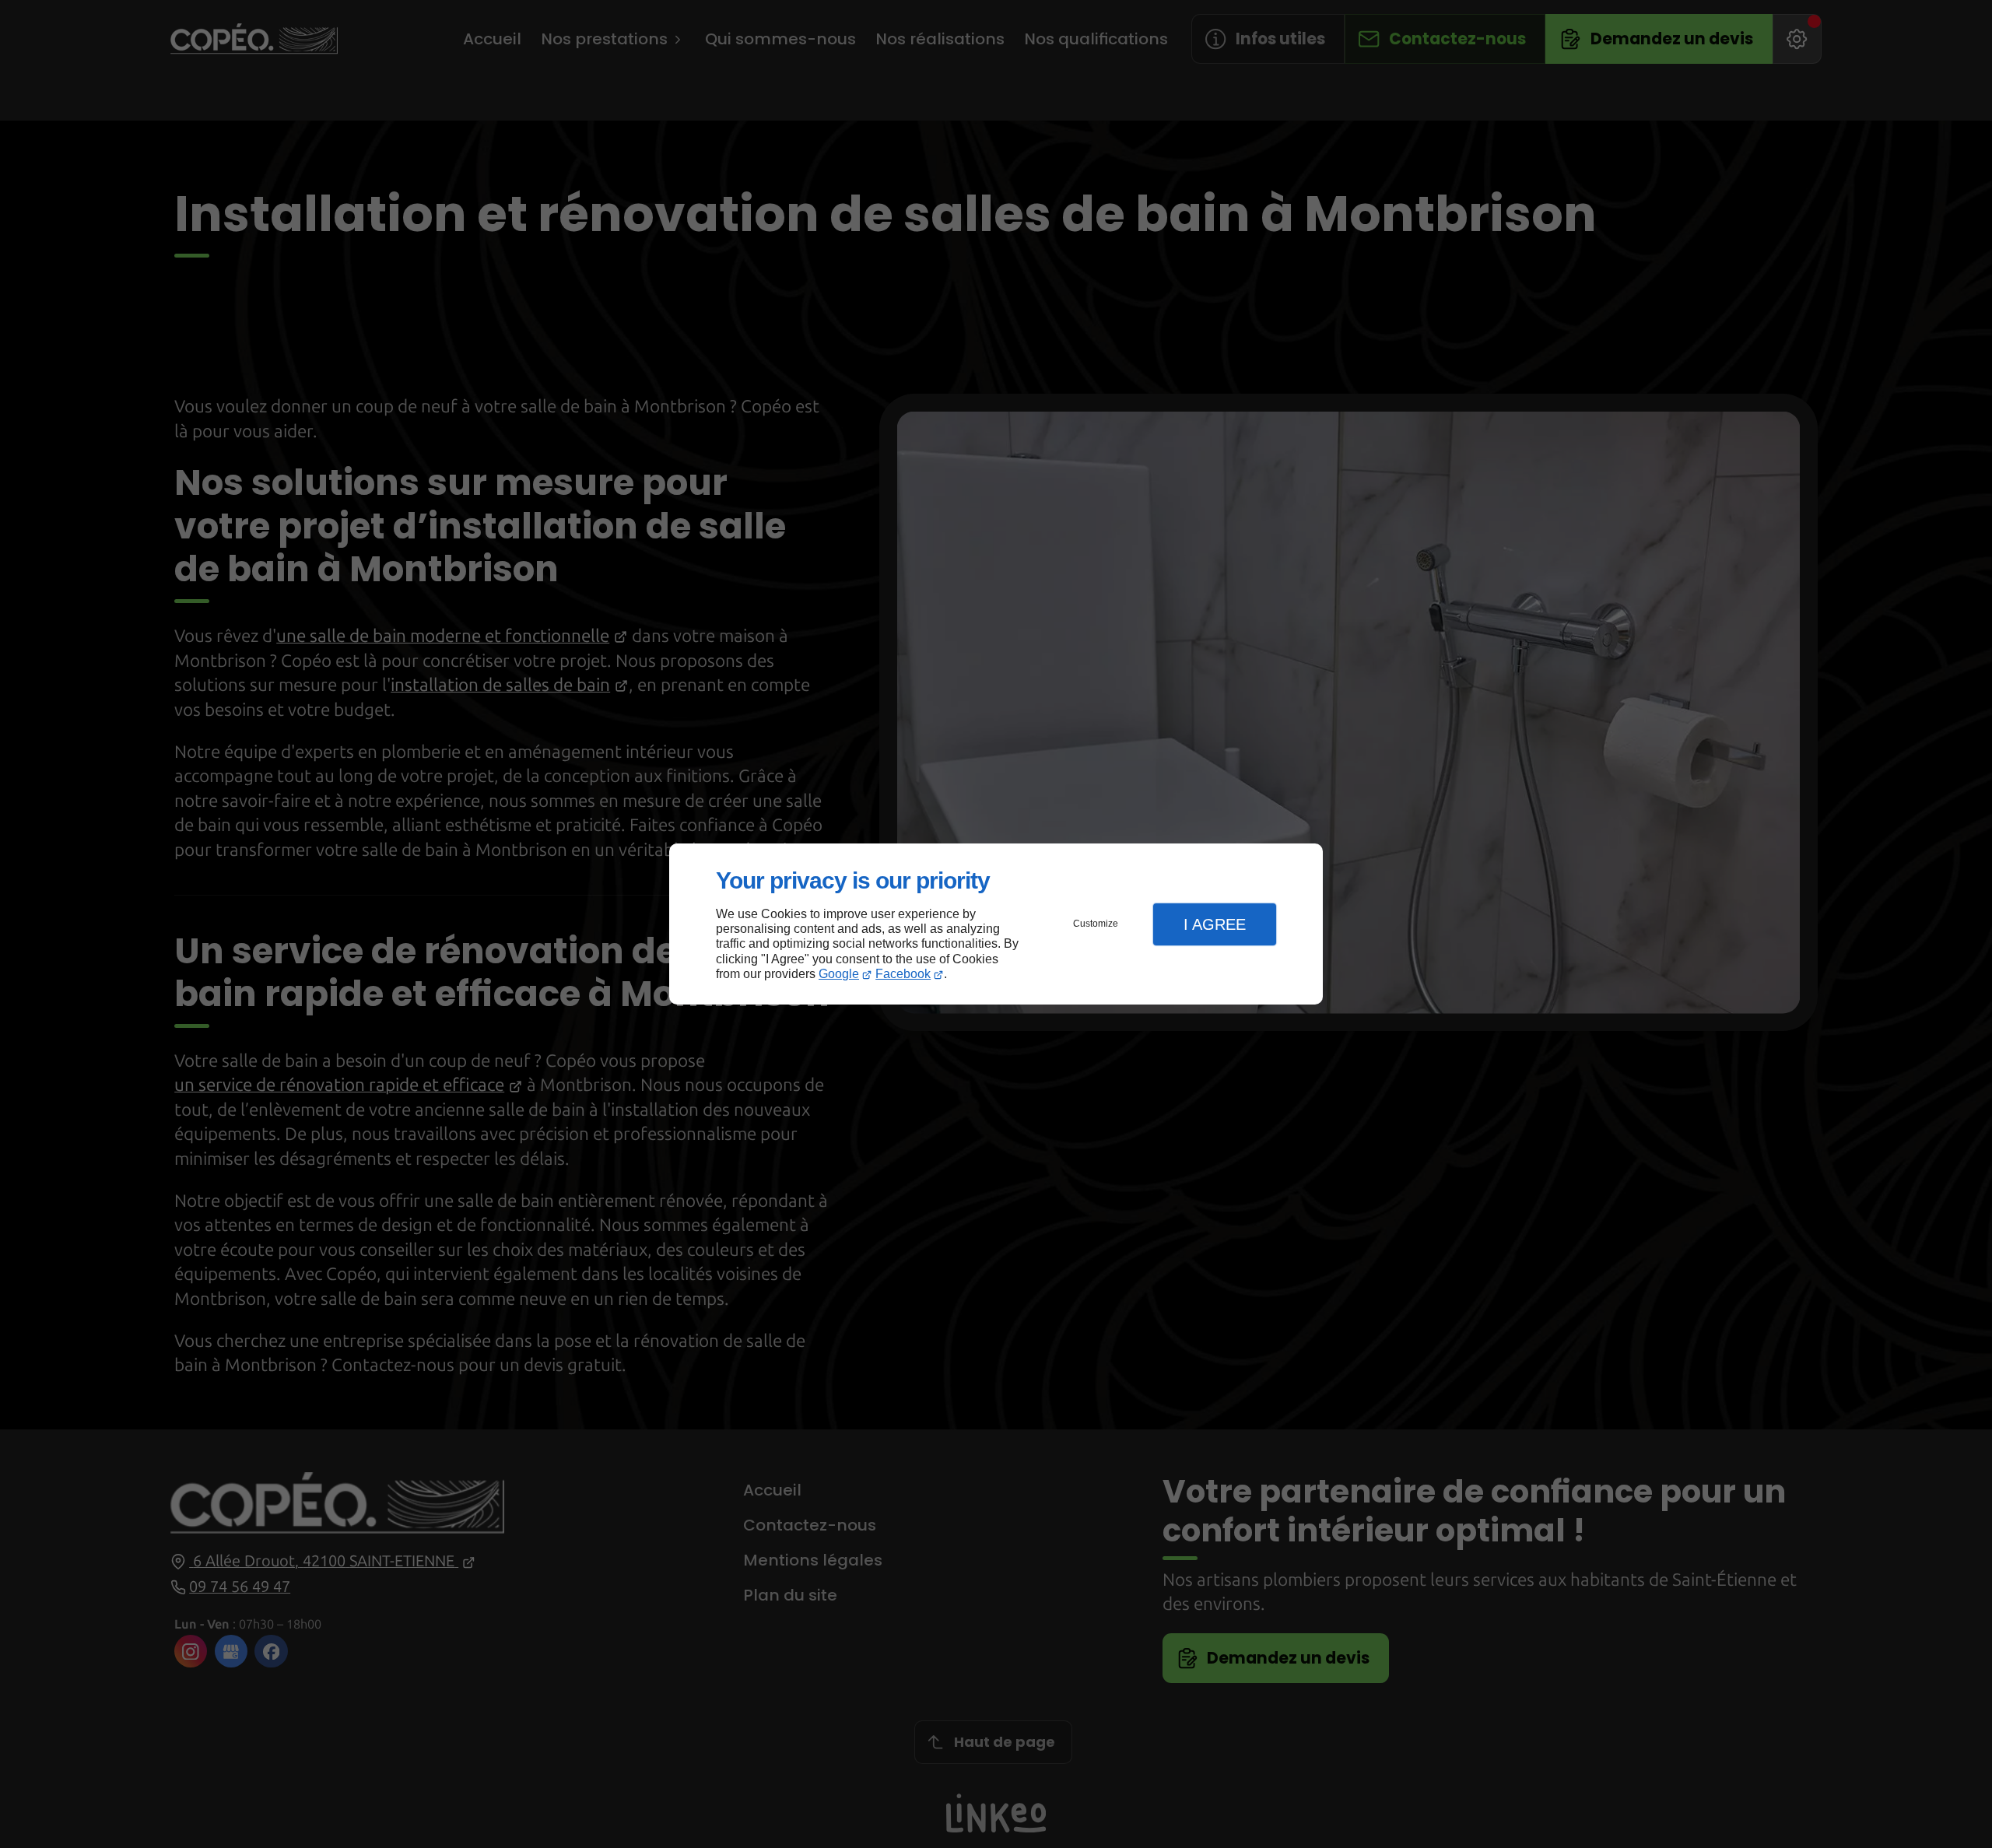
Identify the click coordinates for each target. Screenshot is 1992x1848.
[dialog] (996, 924)
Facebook (903, 974)
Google (839, 974)
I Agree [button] (1215, 924)
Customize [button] (1096, 924)
